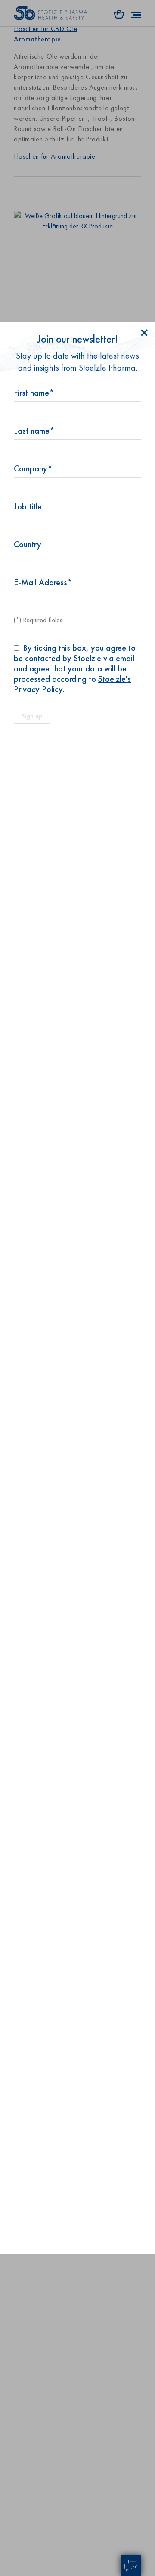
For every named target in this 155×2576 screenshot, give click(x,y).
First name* (34, 393)
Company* (33, 468)
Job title (28, 506)
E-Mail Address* (43, 582)
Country (28, 544)
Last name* (34, 431)
